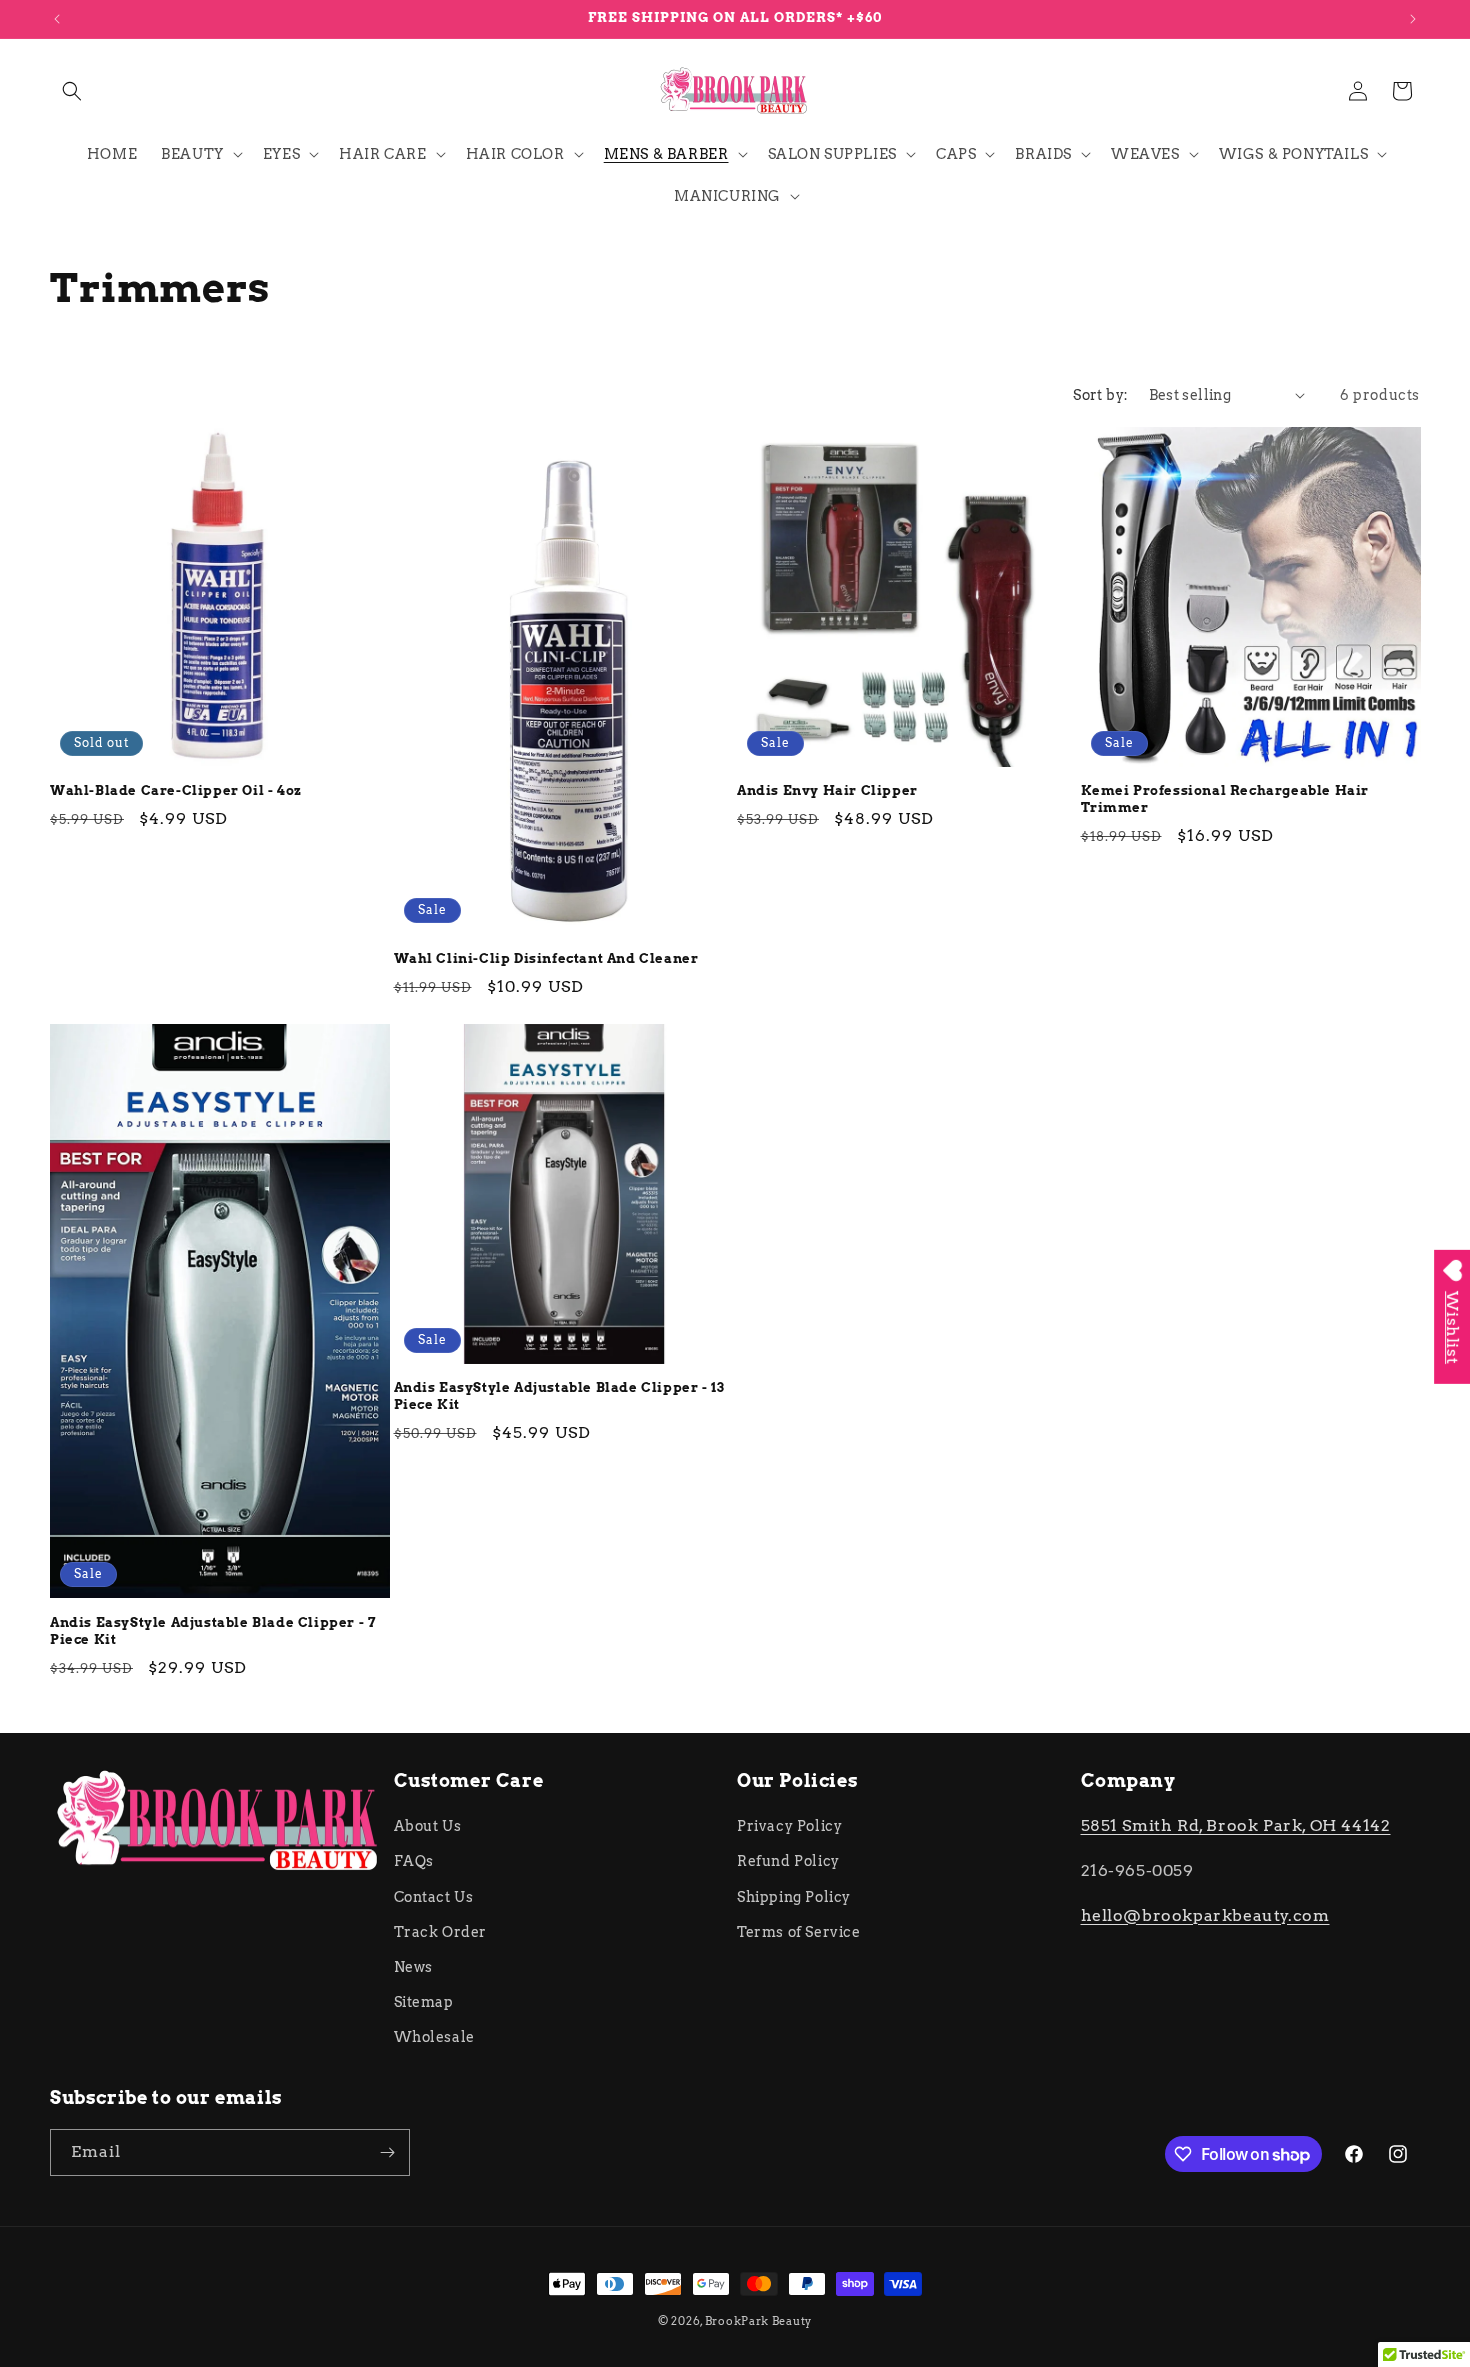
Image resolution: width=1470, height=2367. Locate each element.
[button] (72, 91)
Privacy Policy (789, 1826)
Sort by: (1100, 395)
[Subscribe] (387, 2152)
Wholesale (434, 2037)
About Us (428, 1826)
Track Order (441, 1932)
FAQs (414, 1861)
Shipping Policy (794, 1897)
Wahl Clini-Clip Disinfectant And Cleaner (546, 958)
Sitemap (424, 2002)
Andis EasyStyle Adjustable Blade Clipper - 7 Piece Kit (213, 1631)
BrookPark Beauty (758, 2321)
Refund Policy (788, 1861)
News (413, 1967)
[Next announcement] (1413, 19)
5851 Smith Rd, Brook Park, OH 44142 (1236, 1825)
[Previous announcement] (57, 19)
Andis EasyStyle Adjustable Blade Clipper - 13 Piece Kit (559, 1396)
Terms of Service (799, 1932)
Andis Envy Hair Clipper (827, 790)
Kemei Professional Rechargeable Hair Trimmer (1225, 799)
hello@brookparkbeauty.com (1205, 1915)
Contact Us (434, 1897)
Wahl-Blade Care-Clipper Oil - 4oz (176, 790)
